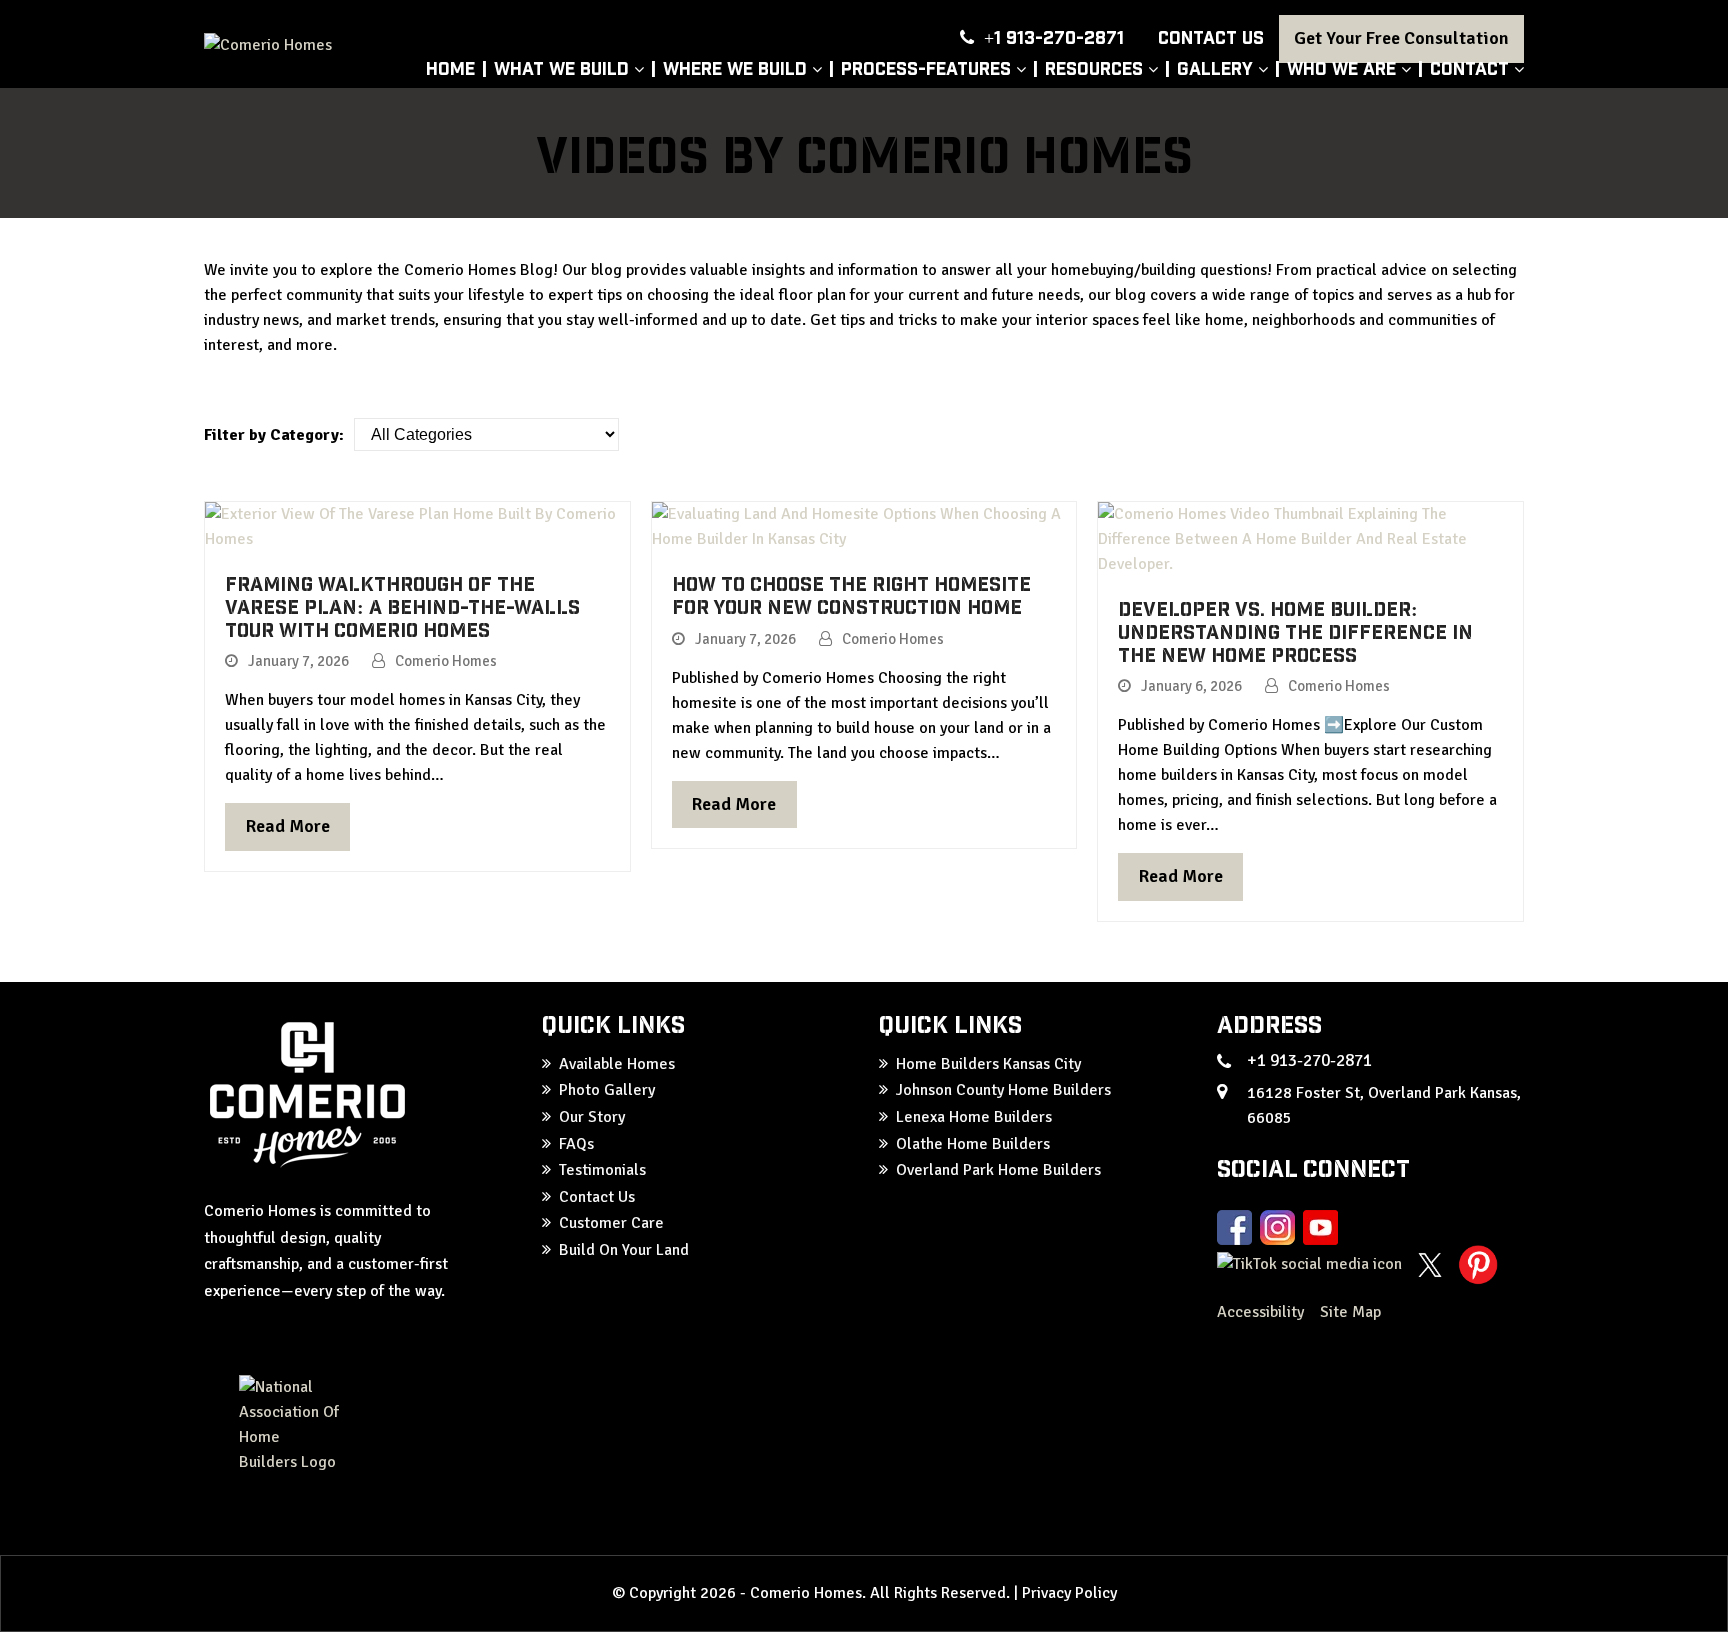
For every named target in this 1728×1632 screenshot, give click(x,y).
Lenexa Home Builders (974, 1117)
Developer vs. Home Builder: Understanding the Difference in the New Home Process (1295, 630)
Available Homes (617, 1064)
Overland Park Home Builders (998, 1170)
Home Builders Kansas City (988, 1064)
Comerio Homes (446, 661)
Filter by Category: (274, 435)
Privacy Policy (1069, 1593)
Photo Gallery (607, 1090)
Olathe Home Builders (973, 1144)
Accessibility (1262, 1312)
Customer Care (611, 1223)
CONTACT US (1211, 36)
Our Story (592, 1117)
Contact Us (597, 1197)
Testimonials (602, 1170)
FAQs (576, 1144)
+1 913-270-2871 (1054, 36)
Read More (288, 826)
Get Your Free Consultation (1401, 38)
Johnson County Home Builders (1003, 1090)
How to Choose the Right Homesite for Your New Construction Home (851, 594)
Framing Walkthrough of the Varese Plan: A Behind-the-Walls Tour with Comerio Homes (402, 605)
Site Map (1350, 1312)
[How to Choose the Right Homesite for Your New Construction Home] (864, 526)
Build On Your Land (624, 1250)
